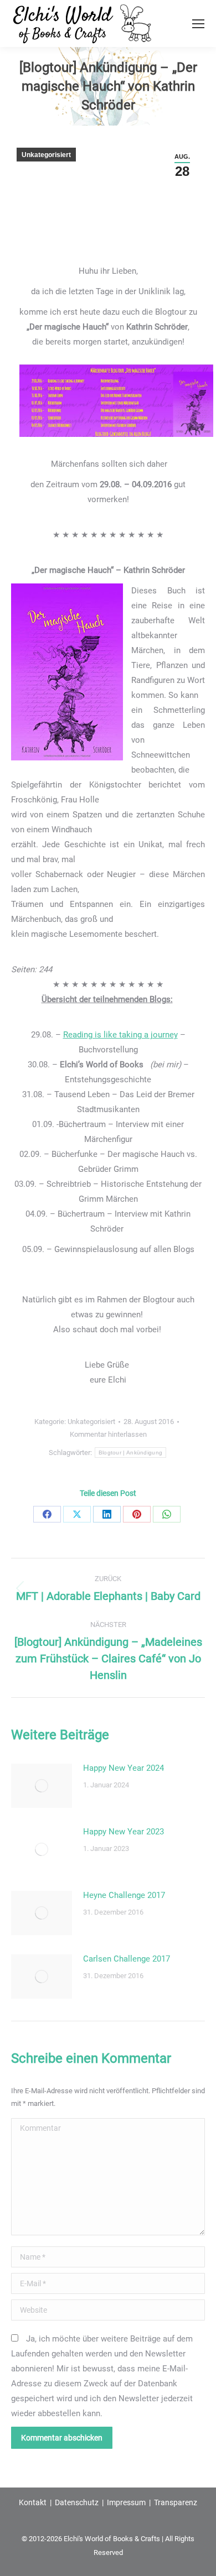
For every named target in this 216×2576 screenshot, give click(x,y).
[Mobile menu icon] (198, 24)
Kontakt (33, 2502)
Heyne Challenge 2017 (124, 1895)
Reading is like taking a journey (120, 1035)
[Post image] (42, 1786)
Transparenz (176, 2502)
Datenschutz (77, 2502)
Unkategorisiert (46, 155)
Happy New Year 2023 (124, 1832)
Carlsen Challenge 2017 (127, 1959)
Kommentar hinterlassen (108, 1434)
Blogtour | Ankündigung (131, 1453)
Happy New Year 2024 (124, 1768)
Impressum (126, 2502)
